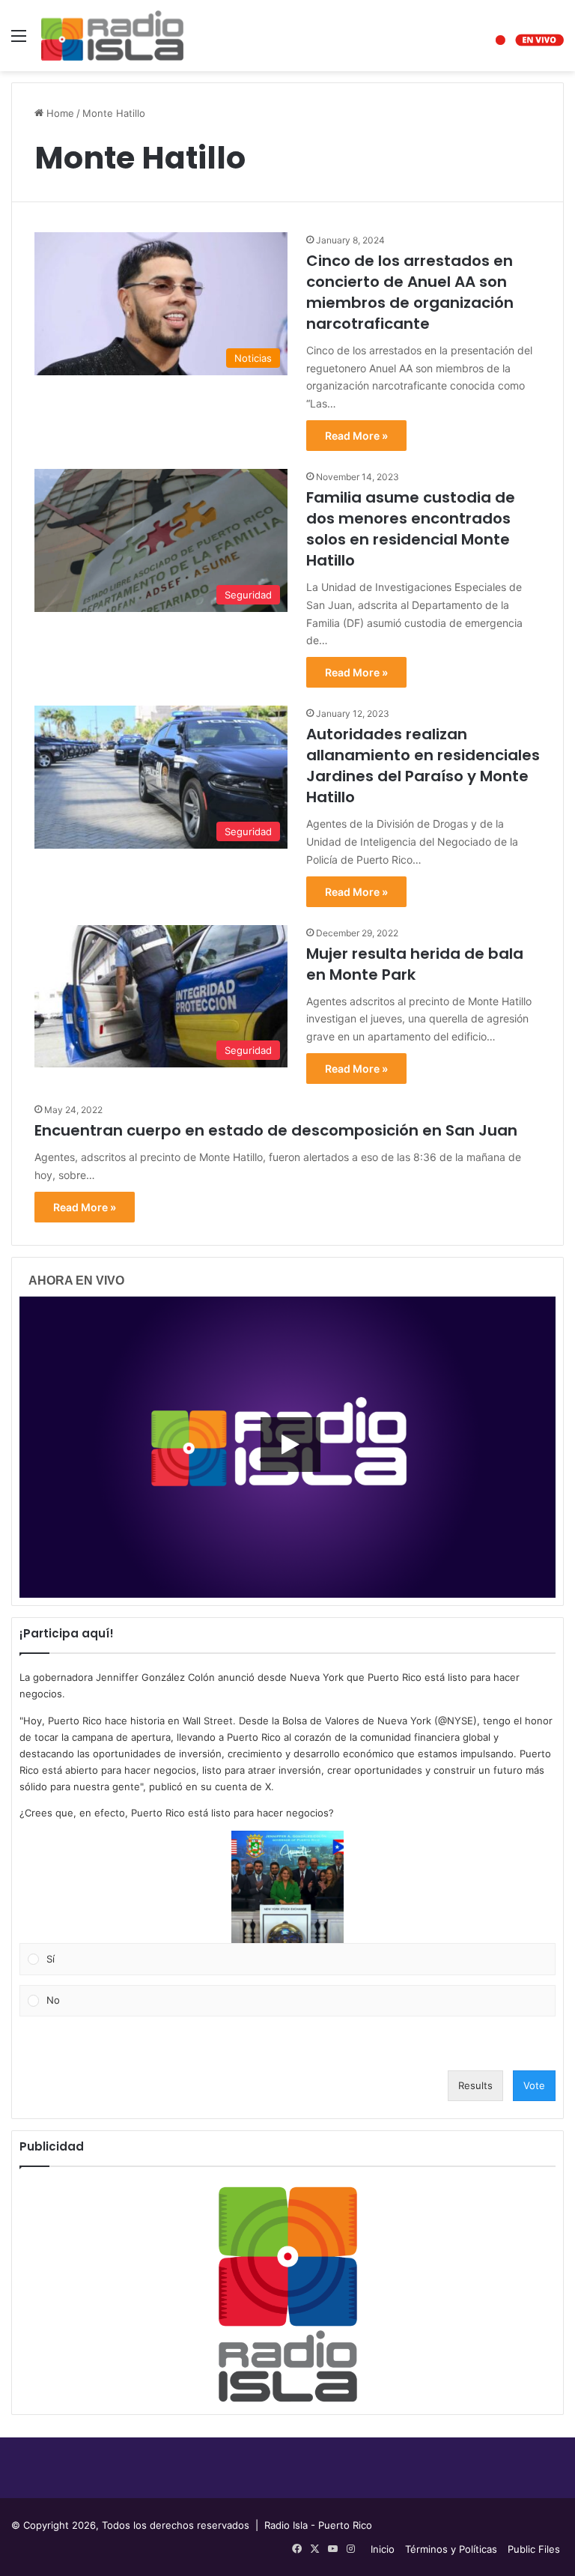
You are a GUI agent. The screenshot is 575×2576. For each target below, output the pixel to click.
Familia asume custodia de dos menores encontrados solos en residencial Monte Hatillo (411, 529)
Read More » (356, 436)
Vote (534, 2085)
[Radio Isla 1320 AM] (112, 36)
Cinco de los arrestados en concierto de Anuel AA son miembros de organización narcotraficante (410, 292)
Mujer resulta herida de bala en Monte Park (415, 964)
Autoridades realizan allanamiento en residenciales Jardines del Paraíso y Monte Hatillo (423, 766)
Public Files (534, 2549)
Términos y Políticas (451, 2549)
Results (475, 2085)
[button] (287, 1887)
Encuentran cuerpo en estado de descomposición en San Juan (276, 1130)
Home (59, 113)
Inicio (383, 2549)
